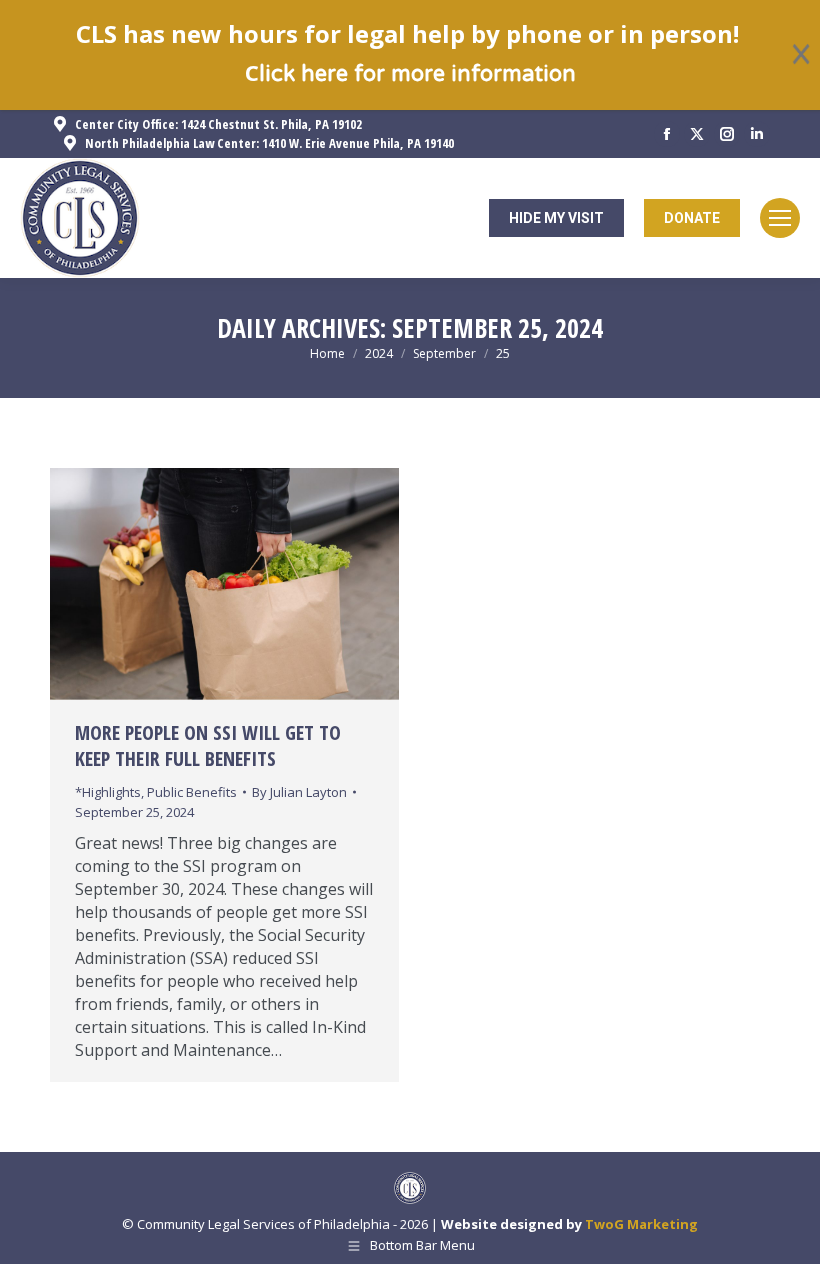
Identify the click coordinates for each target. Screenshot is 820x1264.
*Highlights (108, 792)
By (299, 792)
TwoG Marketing (641, 1224)
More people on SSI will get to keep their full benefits (208, 745)
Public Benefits (192, 792)
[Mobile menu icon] (780, 218)
